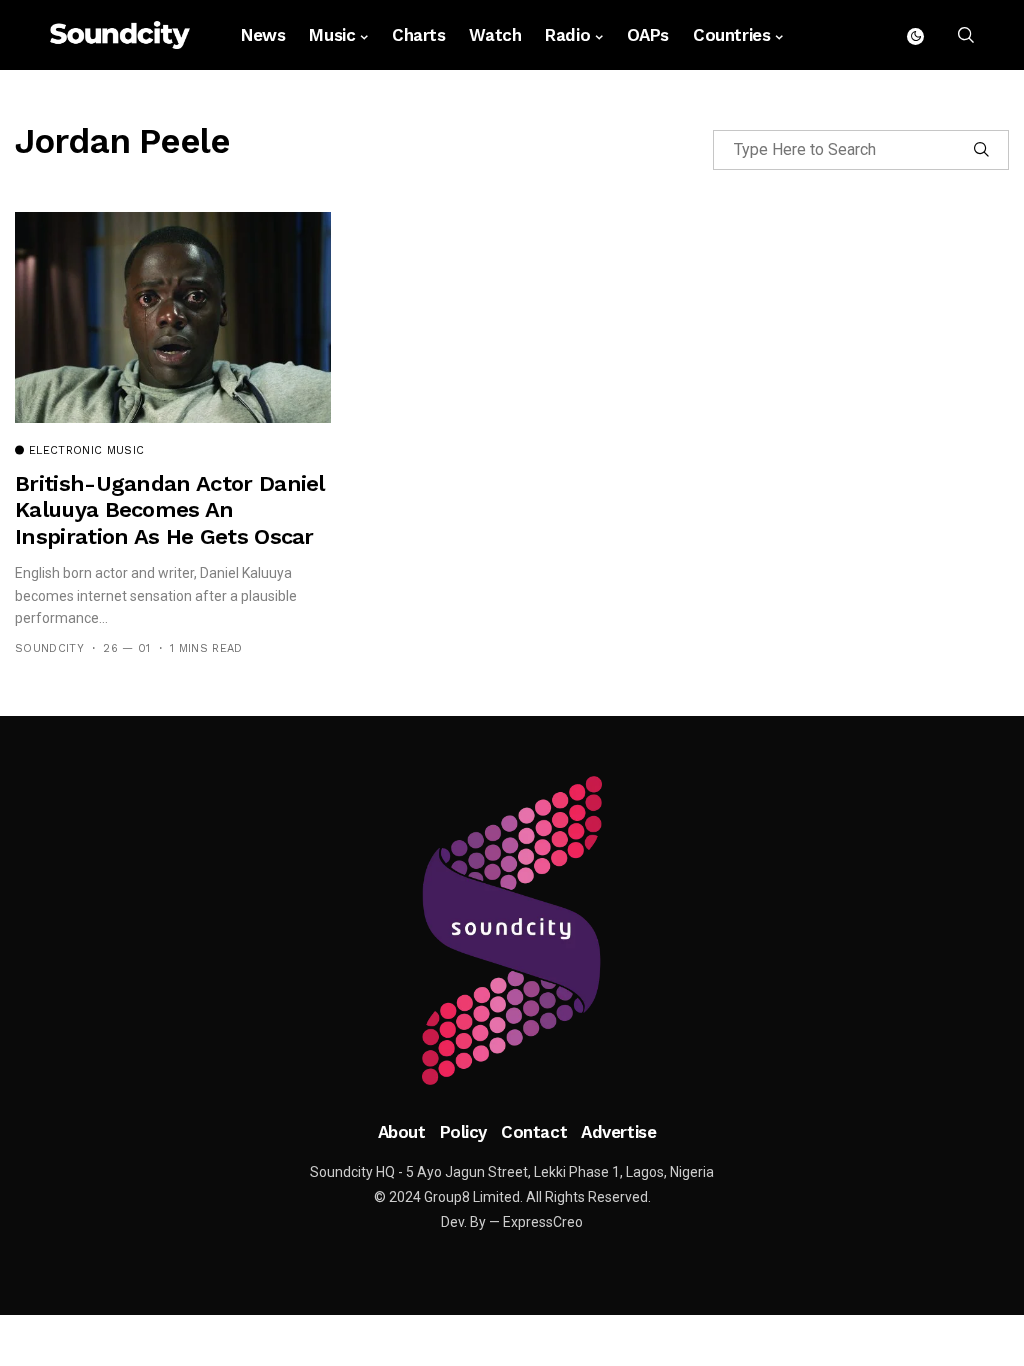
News (263, 35)
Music (332, 35)
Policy (463, 1132)
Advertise (618, 1132)
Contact (534, 1132)
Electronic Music (86, 451)
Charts (418, 35)
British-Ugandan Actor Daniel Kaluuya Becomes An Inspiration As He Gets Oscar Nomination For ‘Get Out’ (170, 523)
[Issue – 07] (512, 931)
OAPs (648, 35)
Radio (567, 35)
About (402, 1132)
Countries (731, 35)
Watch (495, 35)
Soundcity (49, 648)
